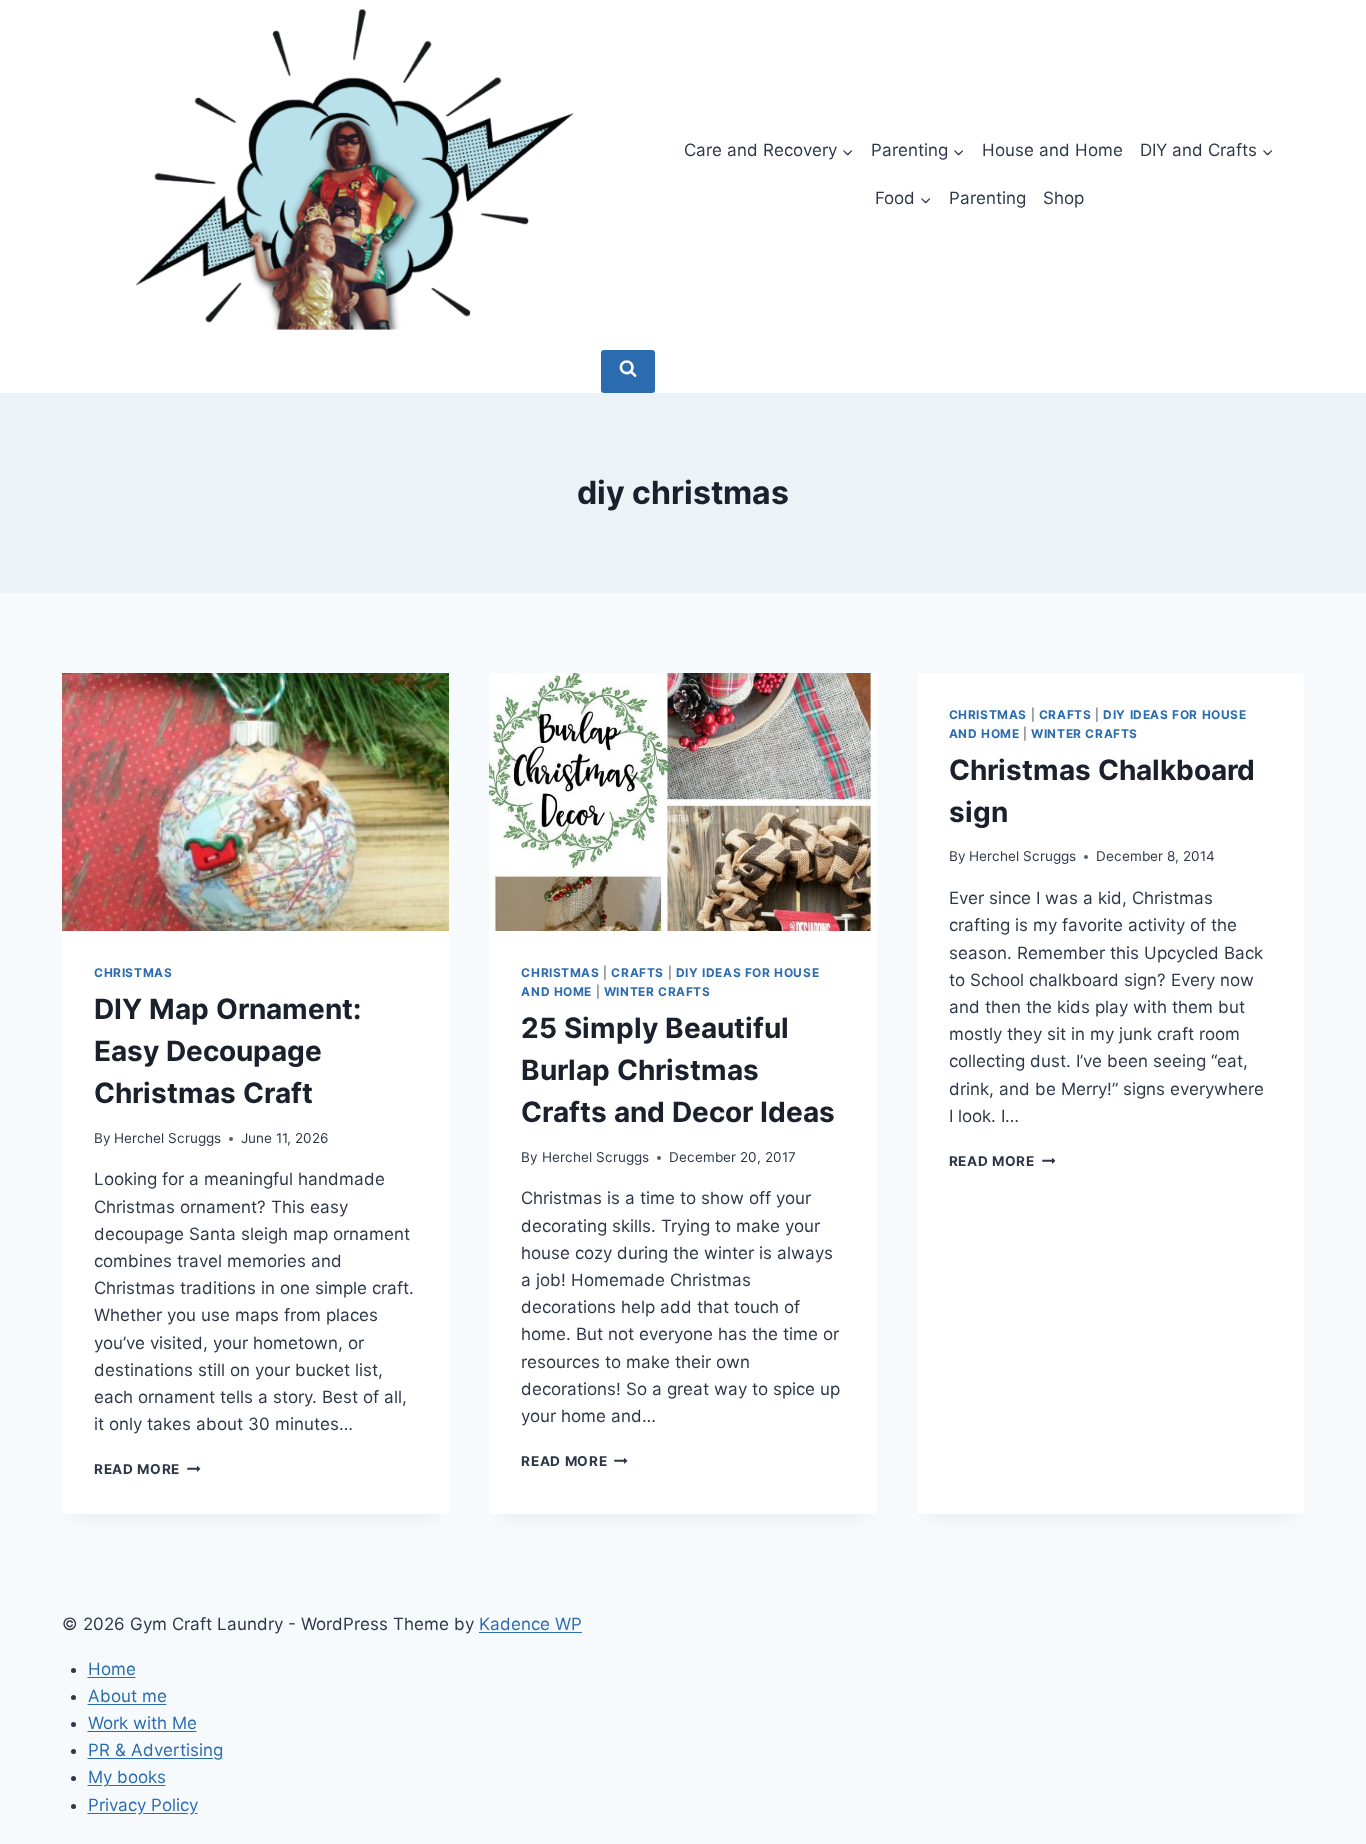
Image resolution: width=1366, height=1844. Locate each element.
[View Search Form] (628, 371)
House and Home (1052, 150)
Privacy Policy (143, 1805)
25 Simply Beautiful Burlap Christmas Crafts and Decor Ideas (678, 1070)
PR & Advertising (155, 1750)
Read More (147, 1469)
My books (127, 1777)
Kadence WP (530, 1624)
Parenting (987, 198)
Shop (1063, 198)
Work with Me (142, 1723)
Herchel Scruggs (167, 1138)
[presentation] (255, 802)
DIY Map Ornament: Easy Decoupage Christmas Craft (227, 1051)
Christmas (133, 972)
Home (112, 1669)
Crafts (637, 972)
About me (127, 1696)
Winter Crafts (657, 991)
